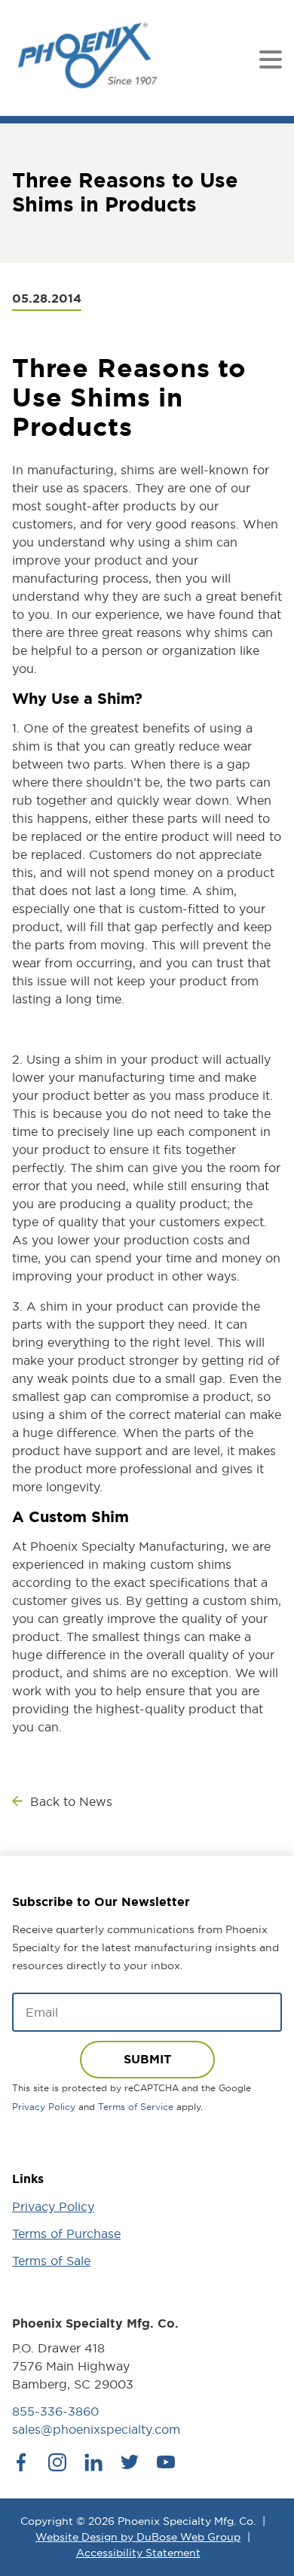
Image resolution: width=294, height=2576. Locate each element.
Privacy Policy (44, 2107)
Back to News (71, 1801)
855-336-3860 (55, 2411)
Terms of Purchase (66, 2233)
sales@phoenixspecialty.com (96, 2429)
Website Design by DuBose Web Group (138, 2537)
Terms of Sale (51, 2261)
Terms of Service (136, 2107)
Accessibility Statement (138, 2553)
